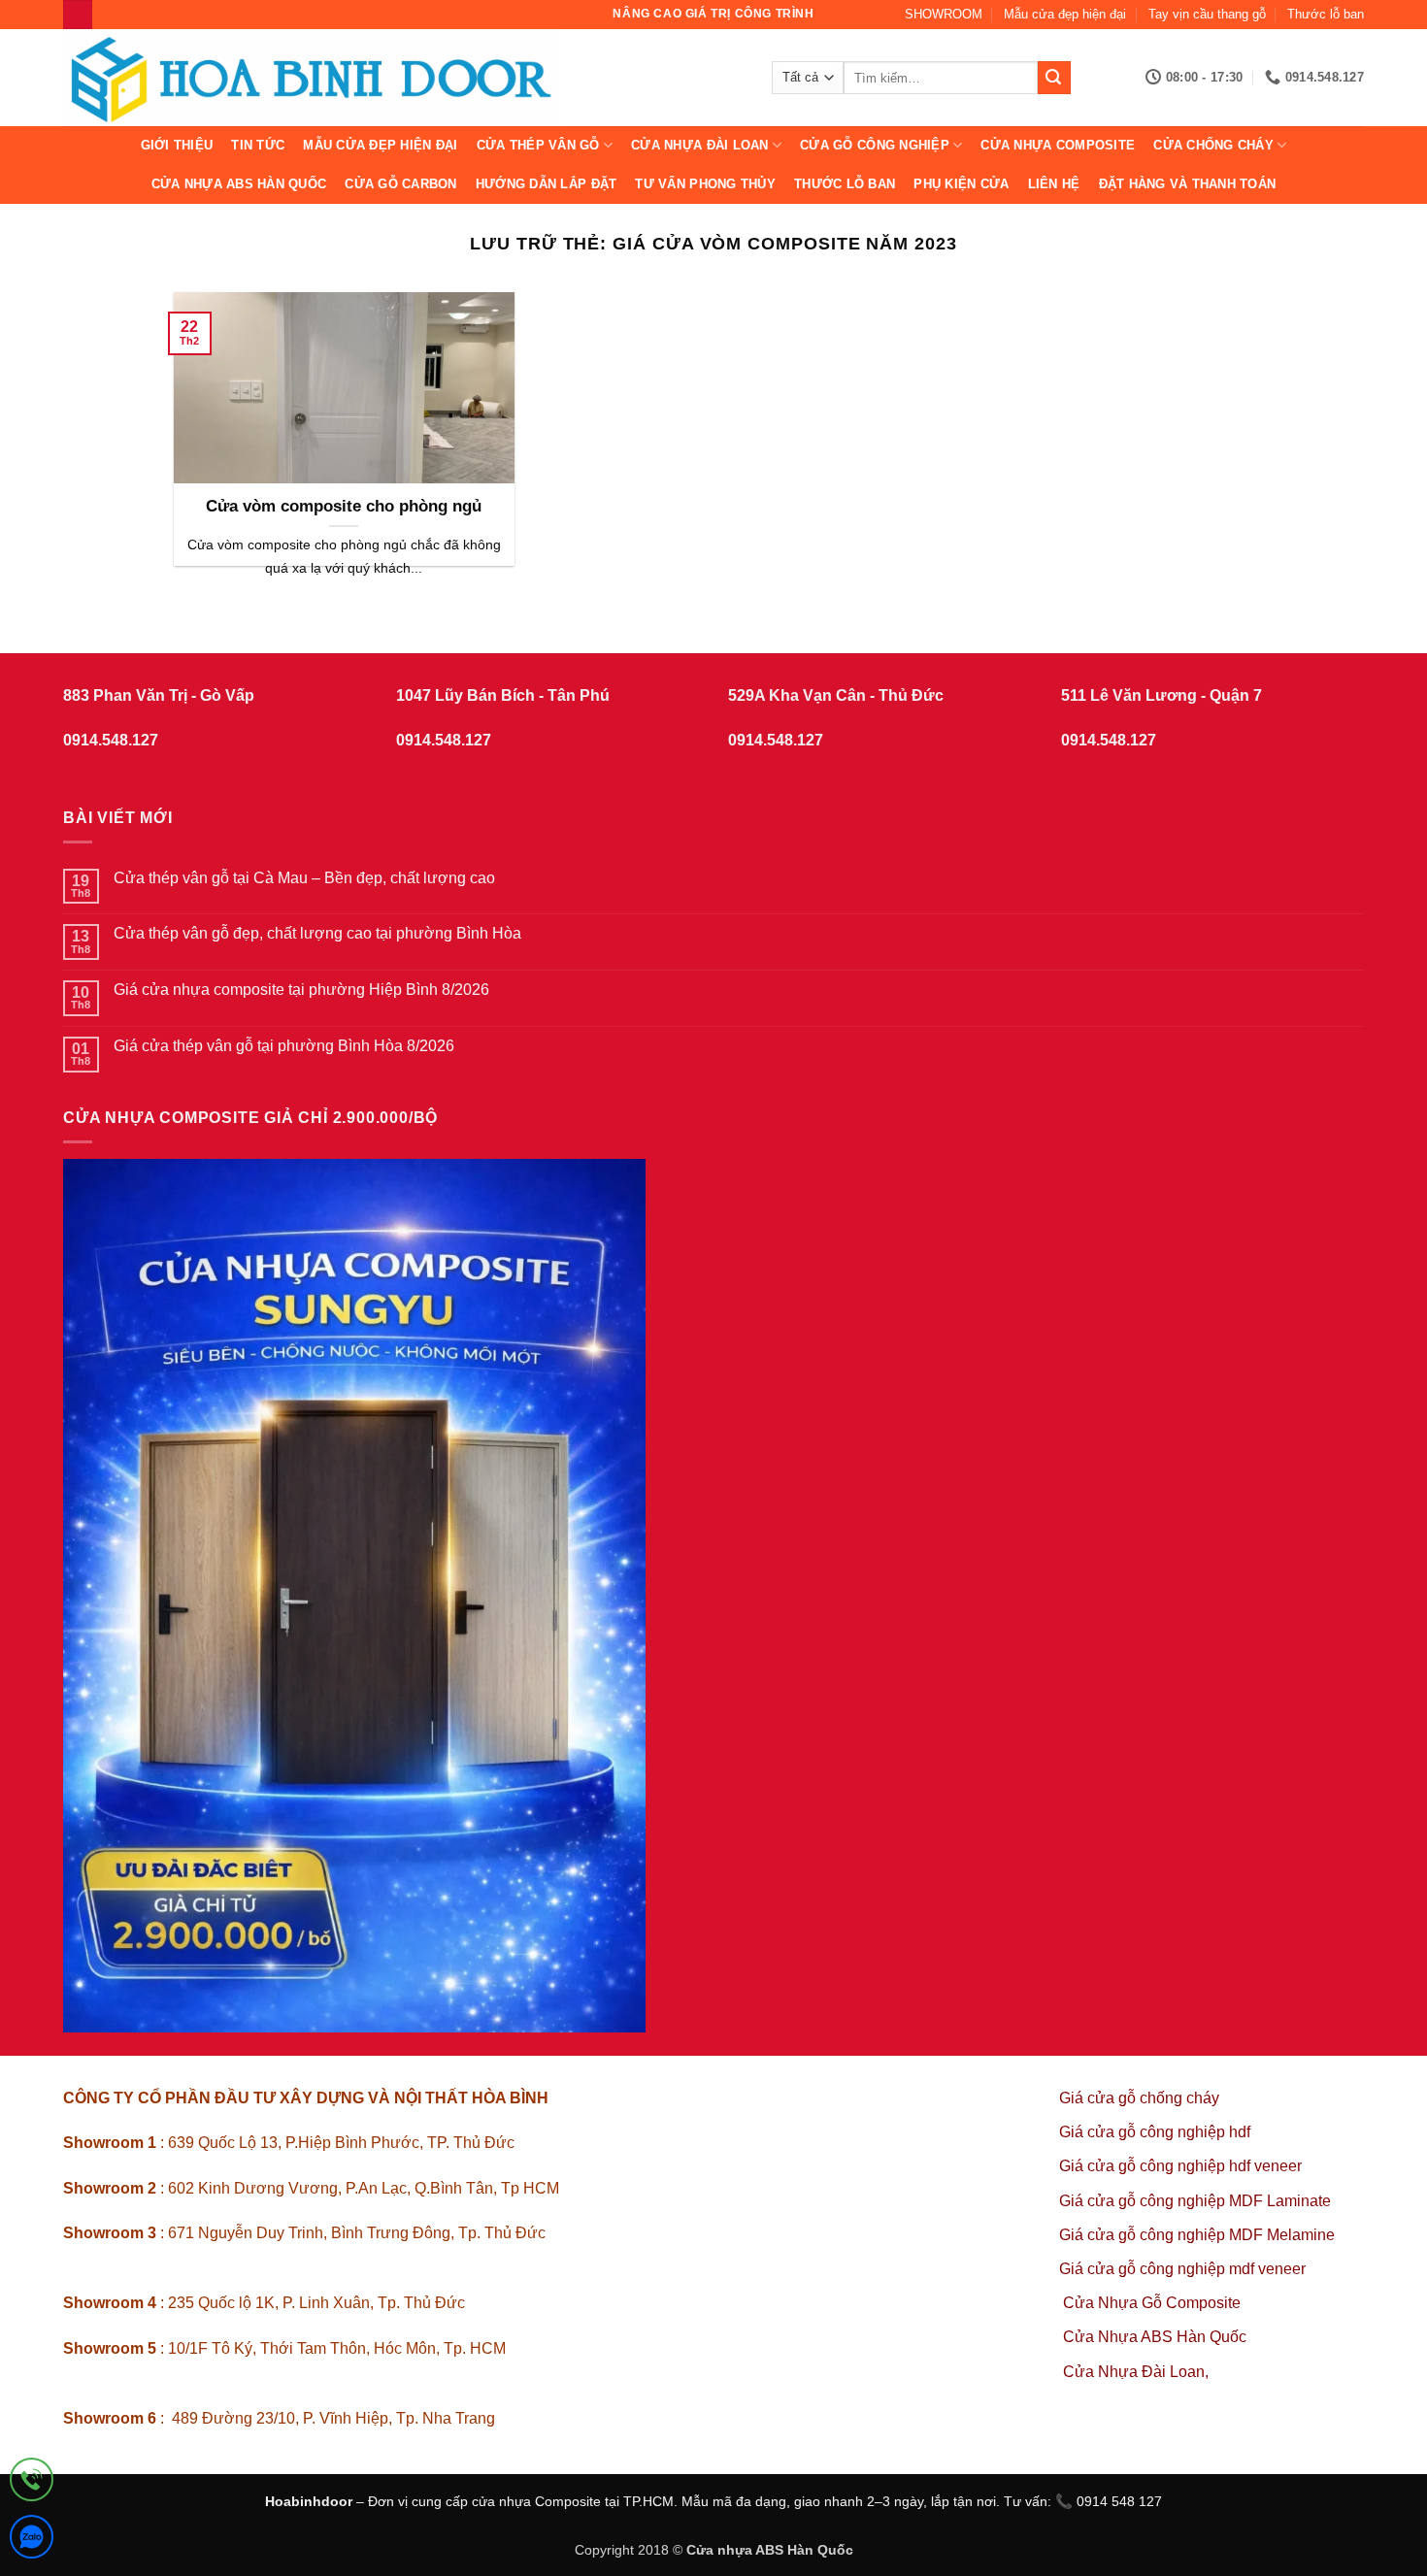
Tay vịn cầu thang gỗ (1207, 14)
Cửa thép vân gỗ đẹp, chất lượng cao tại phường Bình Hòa (317, 933)
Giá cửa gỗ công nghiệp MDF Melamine (1197, 2235)
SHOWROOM (944, 14)
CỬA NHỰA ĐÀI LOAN (699, 145)
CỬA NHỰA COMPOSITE (1058, 145)
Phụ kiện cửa (961, 184)
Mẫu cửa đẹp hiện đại (1065, 14)
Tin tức (258, 145)
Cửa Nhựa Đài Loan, (1136, 2372)
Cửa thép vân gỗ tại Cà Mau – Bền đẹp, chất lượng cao (304, 878)
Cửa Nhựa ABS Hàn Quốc (239, 184)
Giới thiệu (177, 145)
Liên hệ (1054, 184)
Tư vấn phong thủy (705, 184)
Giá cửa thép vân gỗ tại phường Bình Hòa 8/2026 (284, 1046)
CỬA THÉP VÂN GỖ (538, 145)
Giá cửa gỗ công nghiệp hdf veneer (1180, 2166)
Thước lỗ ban (1326, 14)
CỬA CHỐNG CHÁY (1213, 145)
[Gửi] (1054, 78)
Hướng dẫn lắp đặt (546, 184)
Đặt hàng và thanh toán (1188, 184)
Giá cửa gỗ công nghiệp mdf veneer (1182, 2269)
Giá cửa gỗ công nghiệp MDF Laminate (1195, 2201)
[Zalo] (32, 2541)
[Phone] (32, 2483)
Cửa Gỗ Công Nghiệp (875, 145)
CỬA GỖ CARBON (400, 184)
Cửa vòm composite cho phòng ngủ (344, 506)
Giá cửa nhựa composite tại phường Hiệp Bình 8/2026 (301, 990)
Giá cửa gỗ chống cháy (1139, 2098)
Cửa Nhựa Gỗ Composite (1154, 2303)
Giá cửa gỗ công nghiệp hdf (1155, 2132)
